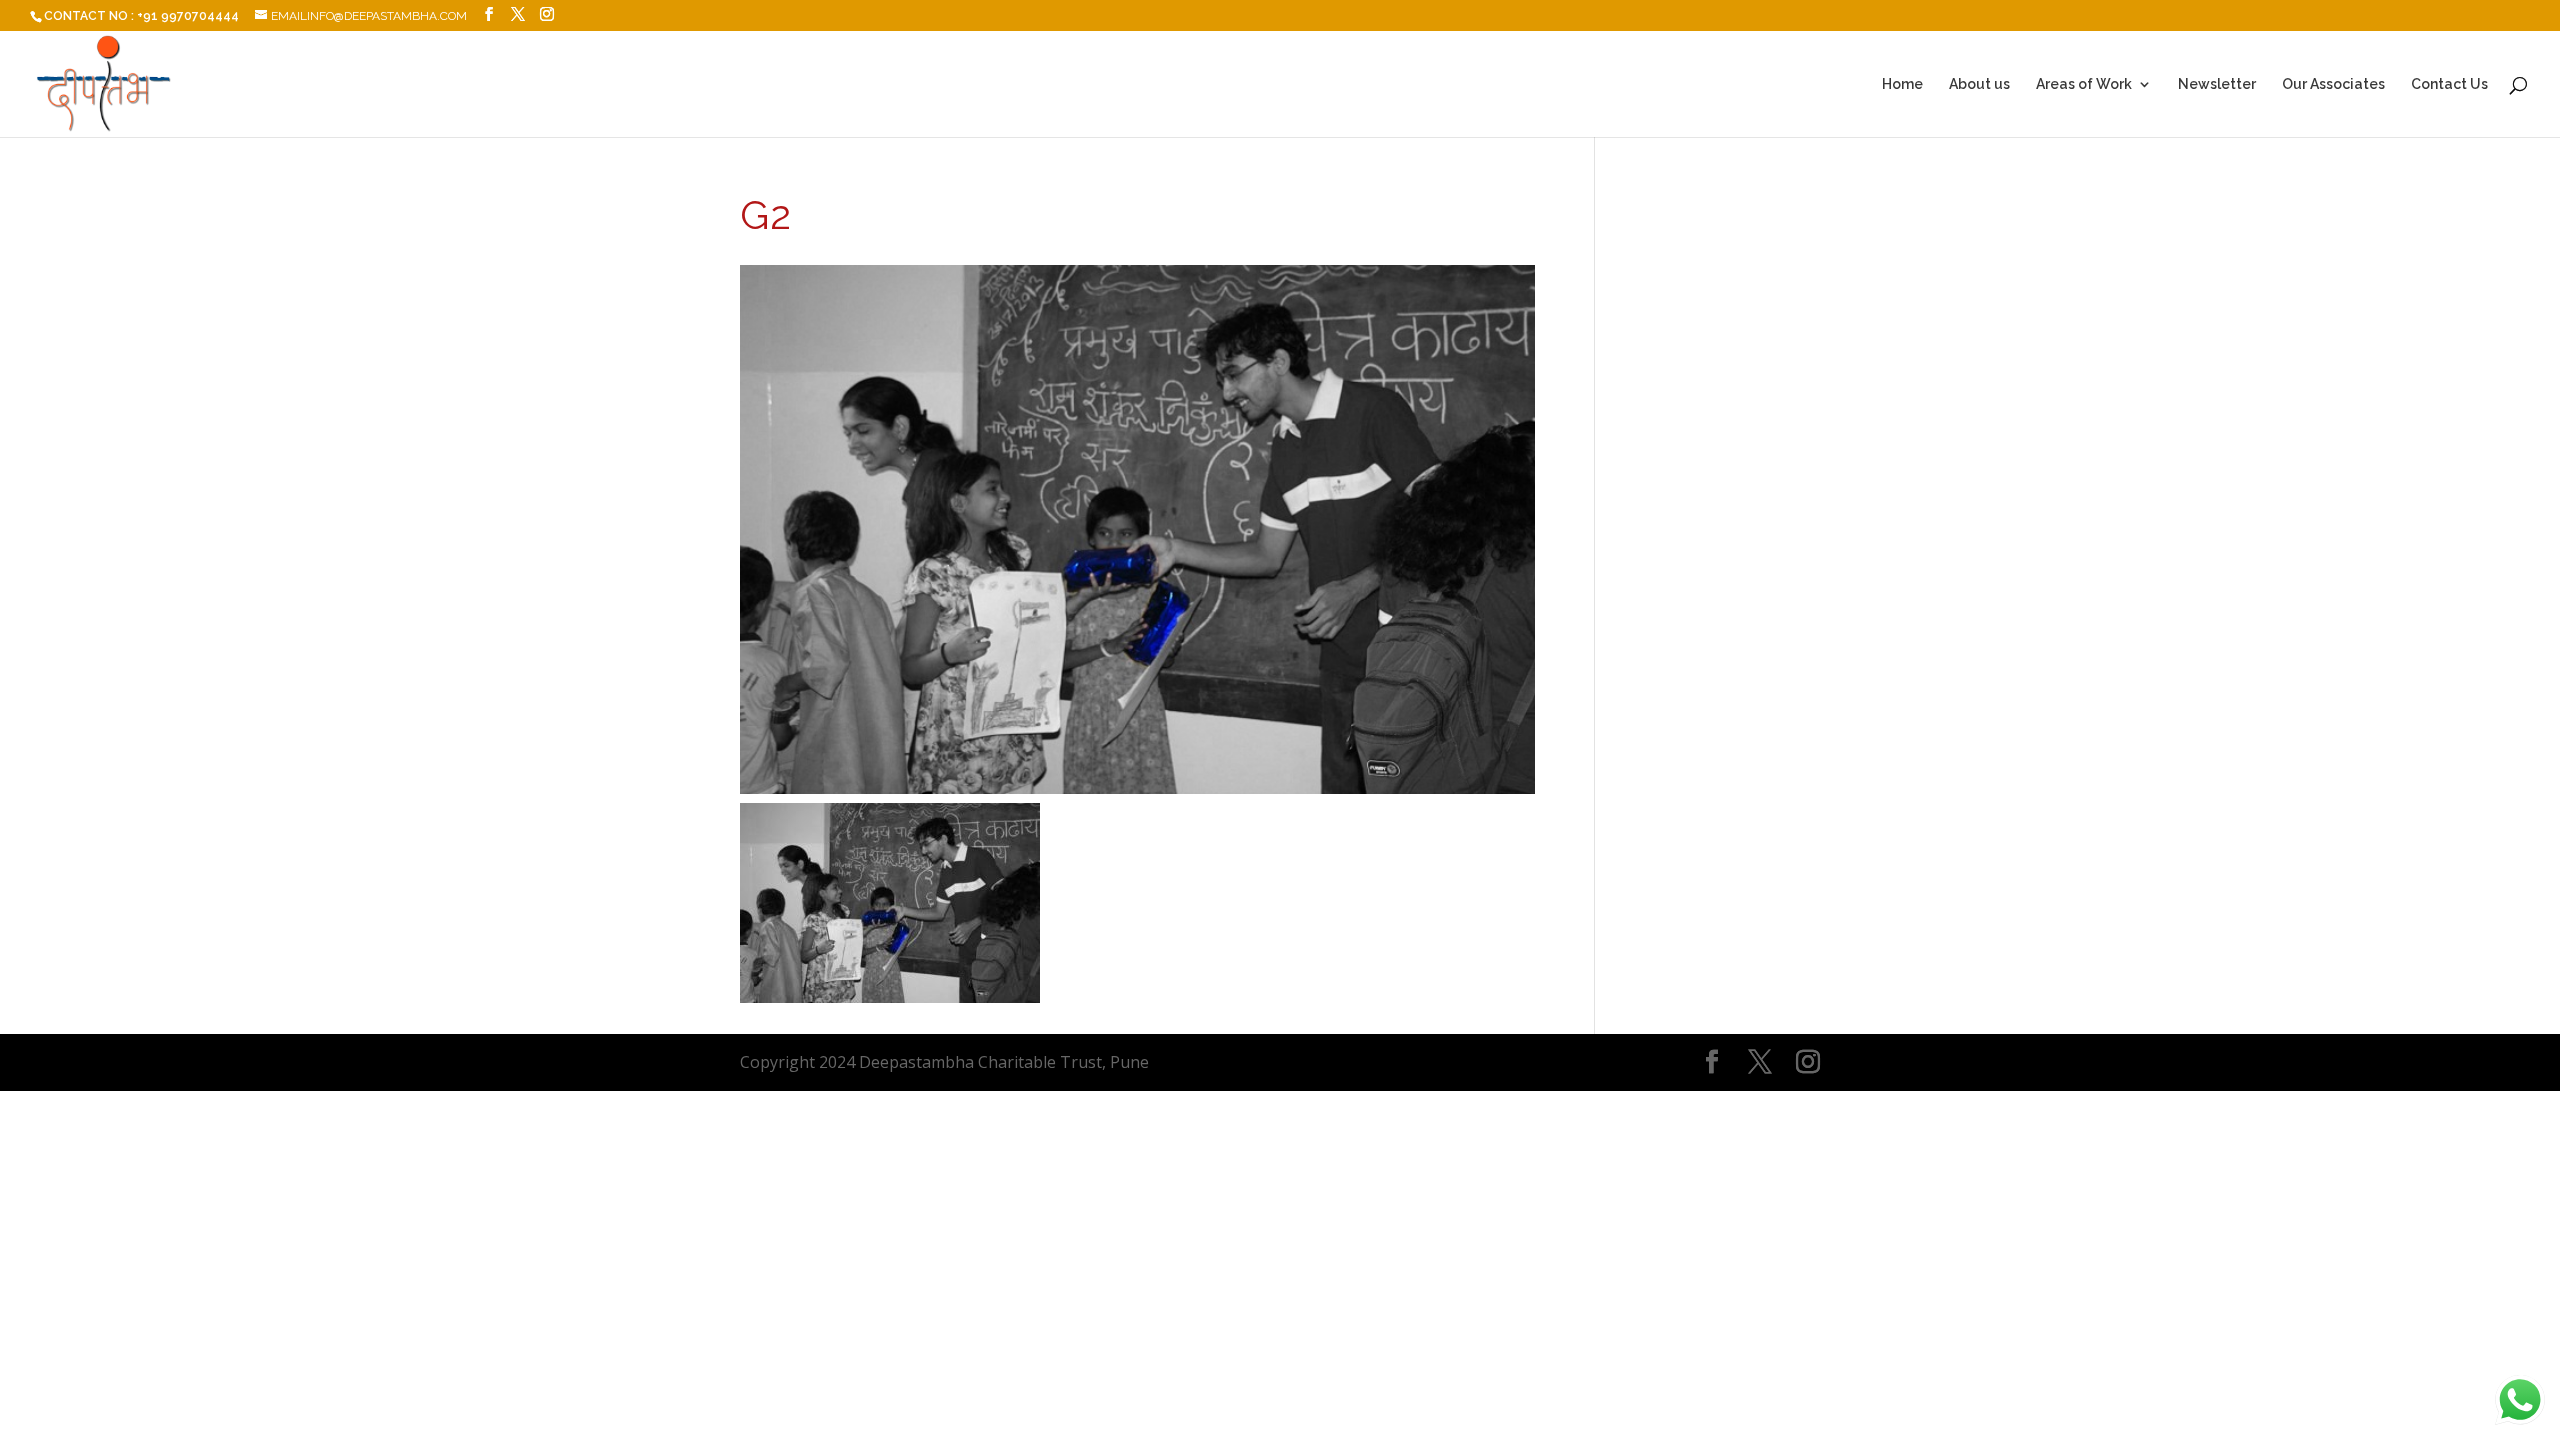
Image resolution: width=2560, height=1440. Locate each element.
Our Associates (2333, 84)
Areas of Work (2084, 84)
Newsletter (2217, 84)
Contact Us (2449, 84)
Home (1902, 84)
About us (1979, 84)
